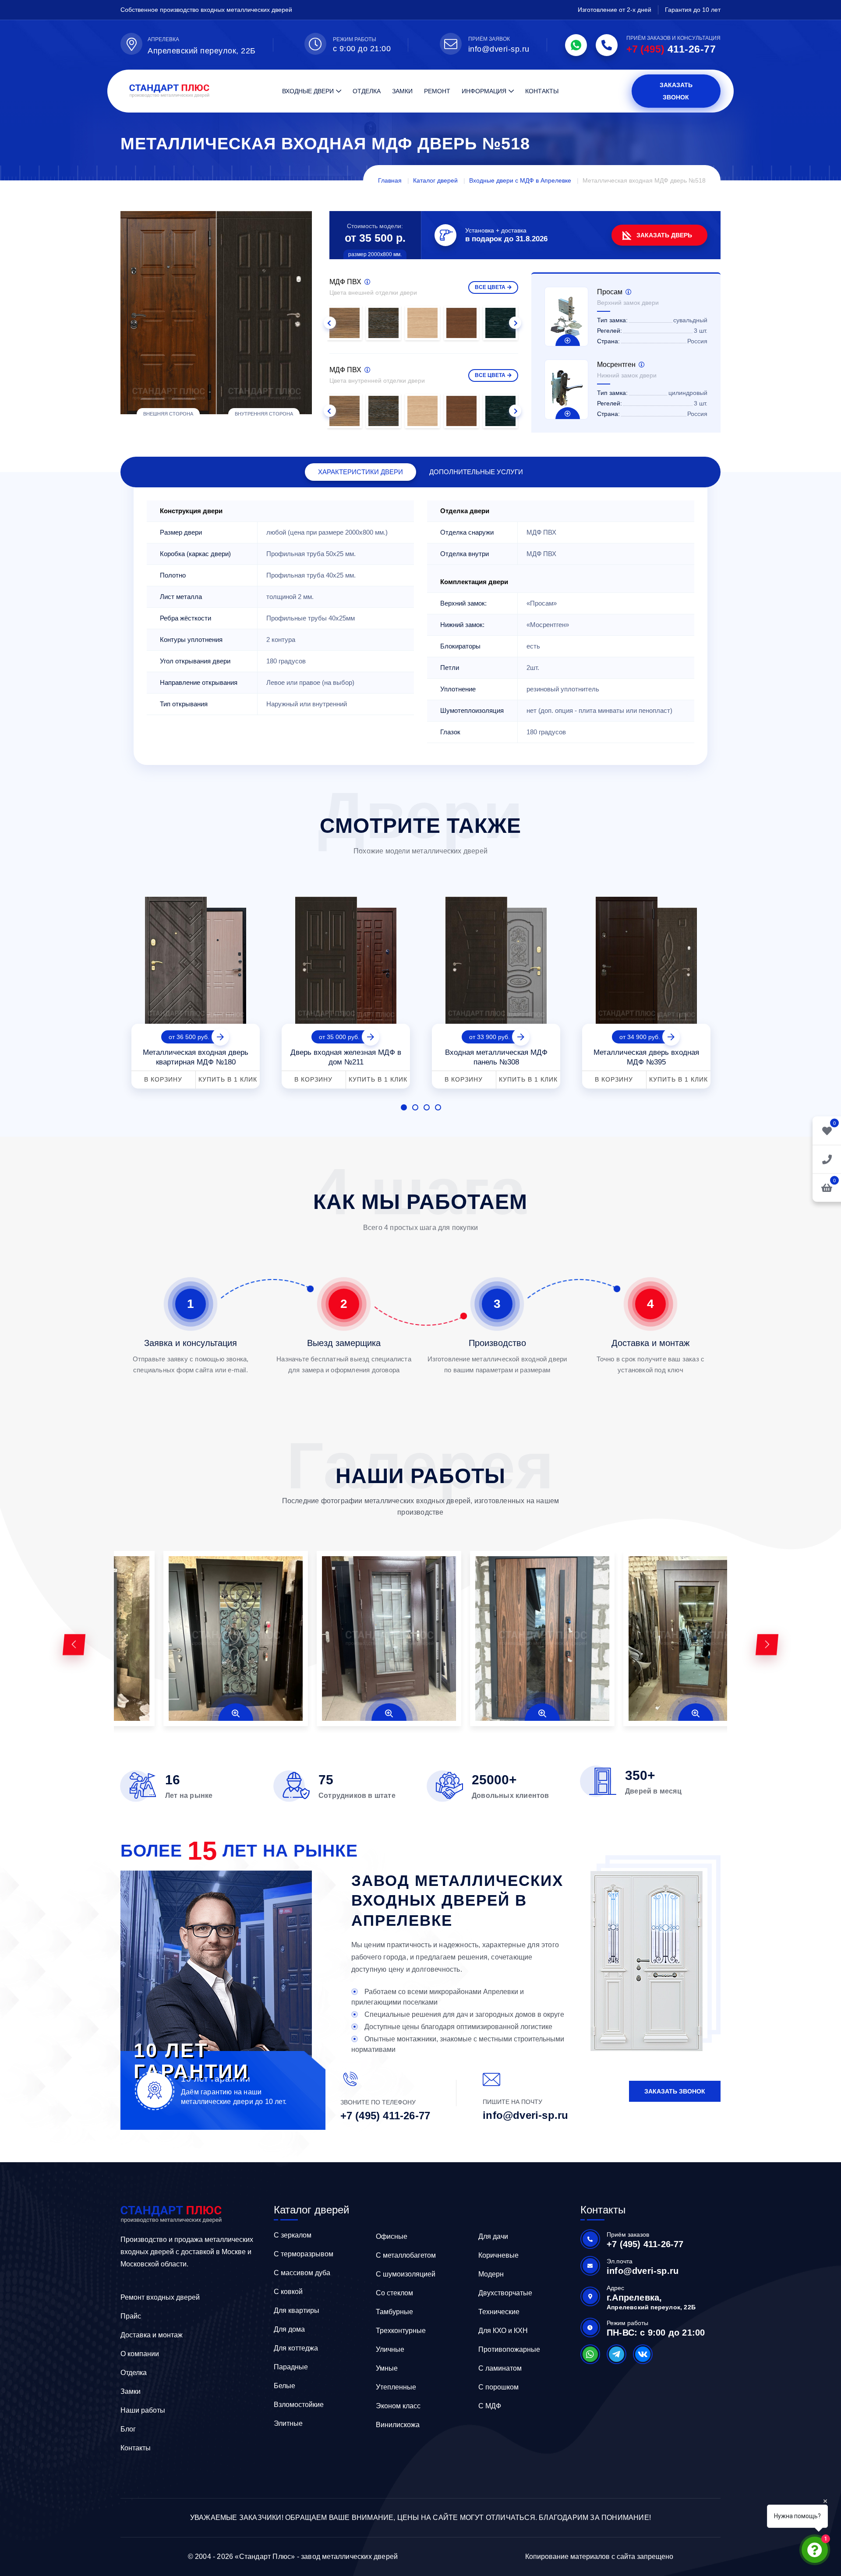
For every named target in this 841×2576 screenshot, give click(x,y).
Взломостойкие (299, 2405)
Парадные (291, 2367)
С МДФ (490, 2406)
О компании (140, 2354)
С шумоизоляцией (406, 2274)
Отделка (367, 91)
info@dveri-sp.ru (499, 49)
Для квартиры (297, 2310)
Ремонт (437, 91)
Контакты (542, 91)
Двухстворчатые (505, 2293)
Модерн (491, 2274)
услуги (476, 472)
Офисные (392, 2236)
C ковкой (288, 2292)
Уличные (390, 2349)
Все (490, 287)
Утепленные (396, 2387)
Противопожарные (509, 2349)
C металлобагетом (406, 2255)
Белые (284, 2386)
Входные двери (308, 91)
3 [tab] (427, 1107)
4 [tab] (438, 1107)
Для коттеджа (296, 2348)
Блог (128, 2429)
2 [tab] (415, 1107)
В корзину (163, 1079)
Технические (499, 2312)
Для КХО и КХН (503, 2331)
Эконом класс (398, 2406)
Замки (402, 91)
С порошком (498, 2387)
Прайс (131, 2316)
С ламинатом (500, 2368)
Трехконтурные (401, 2331)
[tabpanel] (196, 989)
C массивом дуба (302, 2273)
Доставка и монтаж (152, 2335)
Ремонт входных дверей (160, 2297)
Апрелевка (163, 39)
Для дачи (493, 2236)
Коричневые (498, 2255)
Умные (387, 2368)
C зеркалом (293, 2235)
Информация (484, 91)
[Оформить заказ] (827, 1159)
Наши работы (143, 2410)
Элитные (288, 2423)
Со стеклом (394, 2293)
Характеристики (360, 472)
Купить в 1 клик (228, 1079)
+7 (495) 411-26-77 (385, 2116)
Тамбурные (394, 2312)
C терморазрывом (304, 2254)
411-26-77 (671, 49)
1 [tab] (404, 1107)
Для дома (289, 2329)
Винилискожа (398, 2425)
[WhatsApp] (576, 45)
